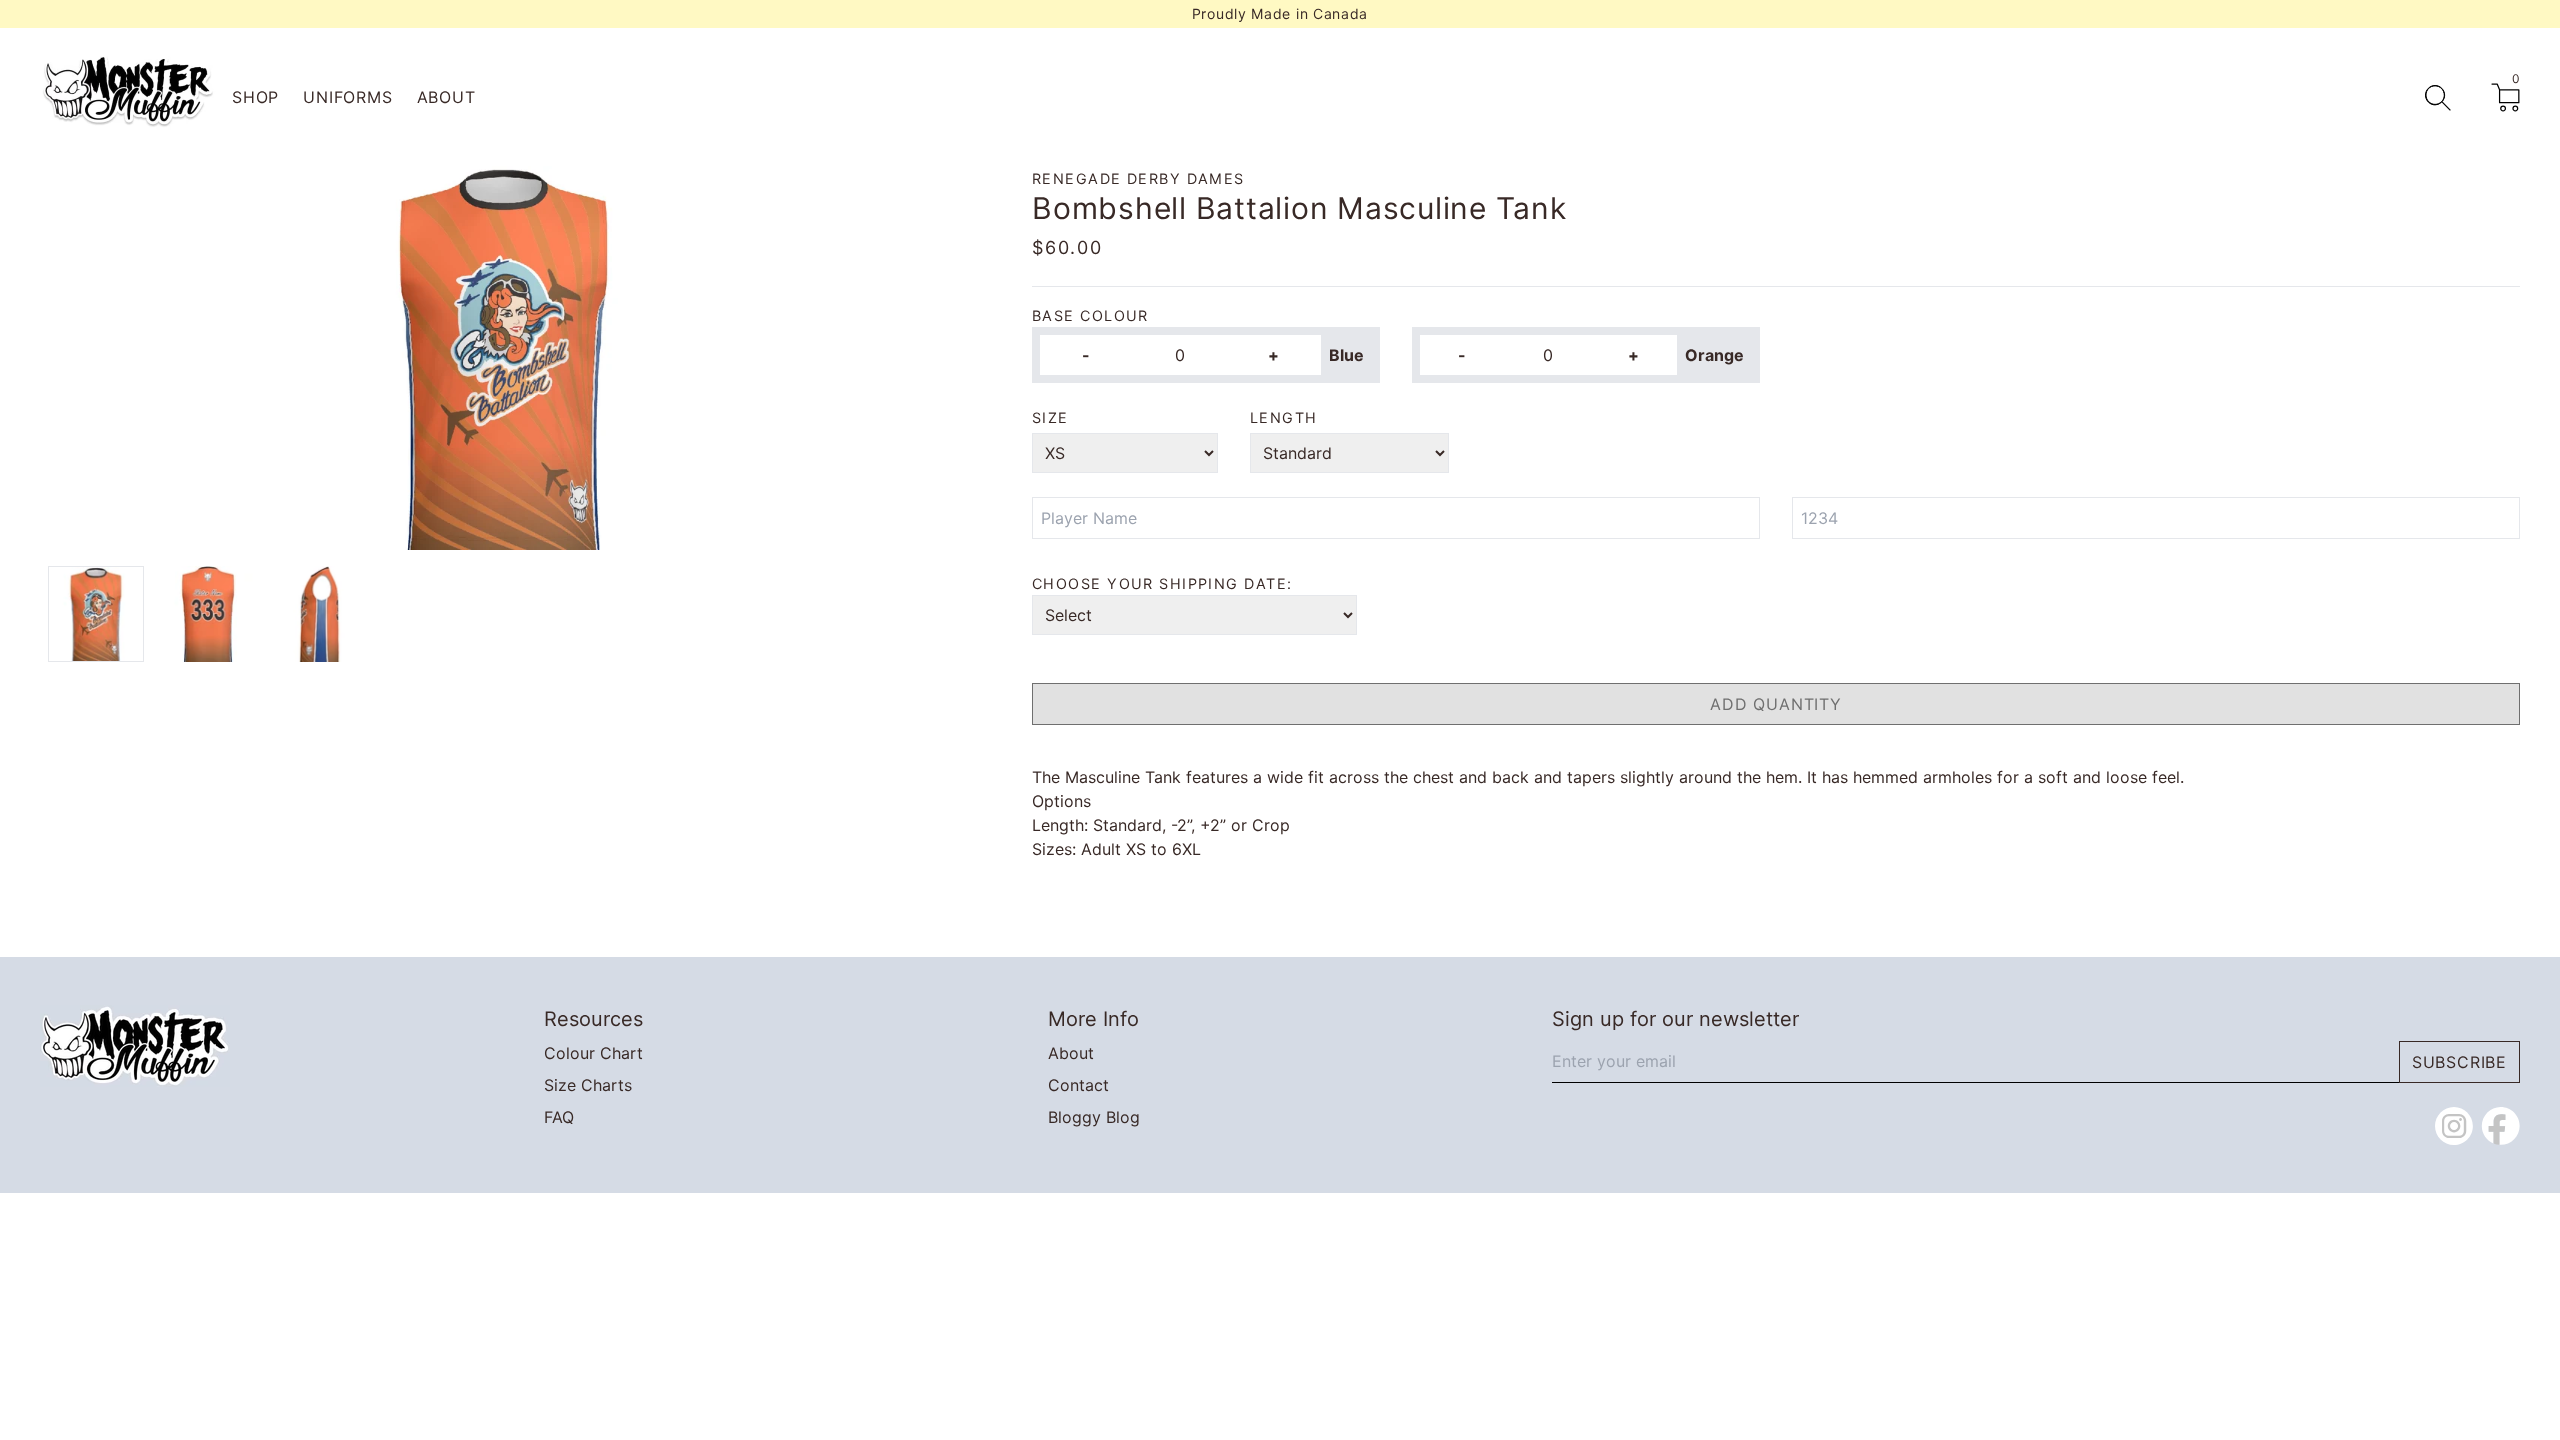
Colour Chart (593, 1053)
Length (1284, 417)
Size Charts (588, 1085)
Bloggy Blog (1094, 1117)
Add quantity (1776, 704)
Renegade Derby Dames (1138, 178)
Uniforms (347, 97)
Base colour (1090, 315)
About (446, 97)
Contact (1078, 1085)
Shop (255, 97)
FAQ (559, 1117)
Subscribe (2459, 1062)
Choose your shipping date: (1162, 583)
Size (1050, 417)
